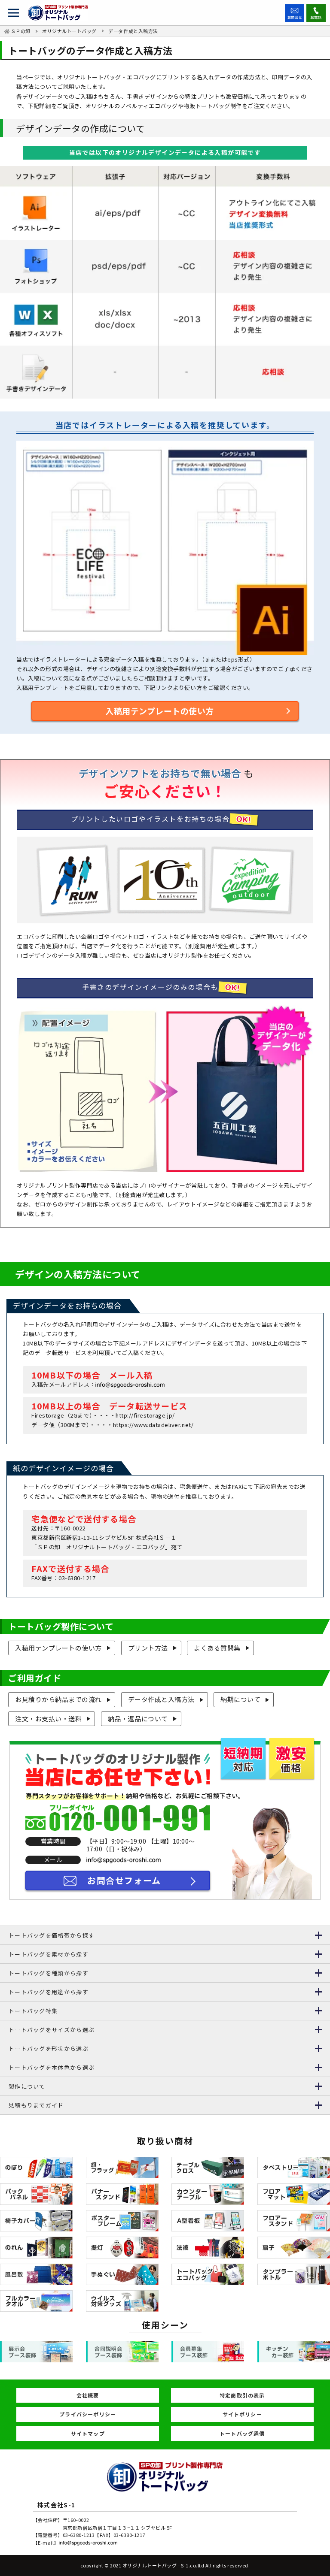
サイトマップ (88, 2433)
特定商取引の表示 (242, 2395)
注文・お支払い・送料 (48, 1719)
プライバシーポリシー (88, 2414)
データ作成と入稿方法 (161, 1699)
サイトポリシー (242, 2414)
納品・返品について (138, 1719)
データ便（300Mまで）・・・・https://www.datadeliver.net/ (112, 1425)
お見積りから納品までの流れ (58, 1699)
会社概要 (88, 2395)
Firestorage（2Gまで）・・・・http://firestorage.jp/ (103, 1415)
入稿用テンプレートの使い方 (160, 711)
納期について (240, 1699)
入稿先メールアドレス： (63, 1384)
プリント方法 (148, 1648)
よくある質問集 (217, 1648)
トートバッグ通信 (242, 2433)
